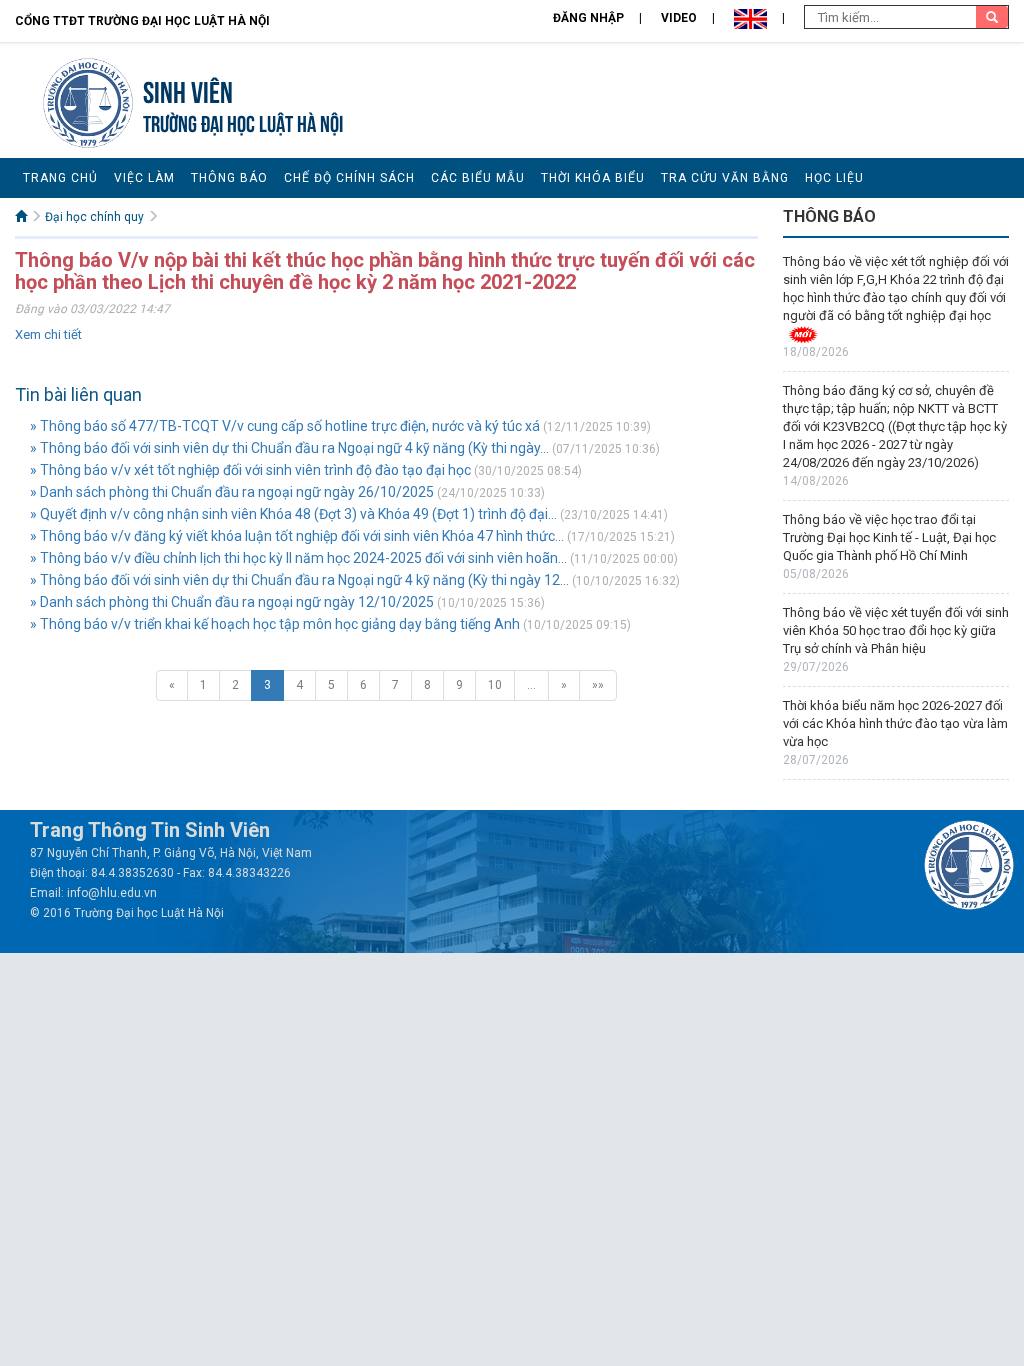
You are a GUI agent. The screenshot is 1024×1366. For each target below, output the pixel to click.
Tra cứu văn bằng (725, 178)
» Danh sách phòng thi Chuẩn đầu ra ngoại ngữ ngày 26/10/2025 (232, 492)
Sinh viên (188, 89)
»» (598, 685)
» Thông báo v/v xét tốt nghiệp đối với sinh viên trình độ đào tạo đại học (252, 470)
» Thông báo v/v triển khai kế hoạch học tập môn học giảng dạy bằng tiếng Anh (275, 624)
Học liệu (834, 178)
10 (495, 685)
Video (679, 18)
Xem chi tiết (48, 334)
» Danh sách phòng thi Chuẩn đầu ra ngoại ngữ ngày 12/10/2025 (232, 602)
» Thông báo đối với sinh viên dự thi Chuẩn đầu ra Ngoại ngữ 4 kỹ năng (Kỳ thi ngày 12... (299, 580)
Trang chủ (60, 178)
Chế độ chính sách (349, 178)
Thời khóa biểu (593, 178)
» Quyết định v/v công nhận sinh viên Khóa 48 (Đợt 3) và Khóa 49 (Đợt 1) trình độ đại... (293, 514)
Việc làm (144, 178)
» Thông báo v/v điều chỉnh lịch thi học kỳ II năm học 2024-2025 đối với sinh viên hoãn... (298, 558)
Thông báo (229, 178)
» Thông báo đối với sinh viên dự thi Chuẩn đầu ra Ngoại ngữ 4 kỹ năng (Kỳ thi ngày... (289, 448)
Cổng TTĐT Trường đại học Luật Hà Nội (142, 21)
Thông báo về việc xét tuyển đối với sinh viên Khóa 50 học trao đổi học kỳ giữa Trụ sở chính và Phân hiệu (896, 630)
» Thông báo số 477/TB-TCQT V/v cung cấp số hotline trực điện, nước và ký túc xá (285, 426)
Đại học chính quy (94, 217)
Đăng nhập (588, 18)
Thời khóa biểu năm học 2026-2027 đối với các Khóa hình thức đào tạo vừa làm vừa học (895, 723)
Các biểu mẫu (478, 178)
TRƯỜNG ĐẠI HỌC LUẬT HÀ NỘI (243, 121)
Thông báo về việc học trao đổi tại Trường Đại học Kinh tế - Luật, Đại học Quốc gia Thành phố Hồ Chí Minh (889, 537)
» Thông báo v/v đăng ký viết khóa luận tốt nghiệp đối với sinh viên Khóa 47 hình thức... (297, 536)
